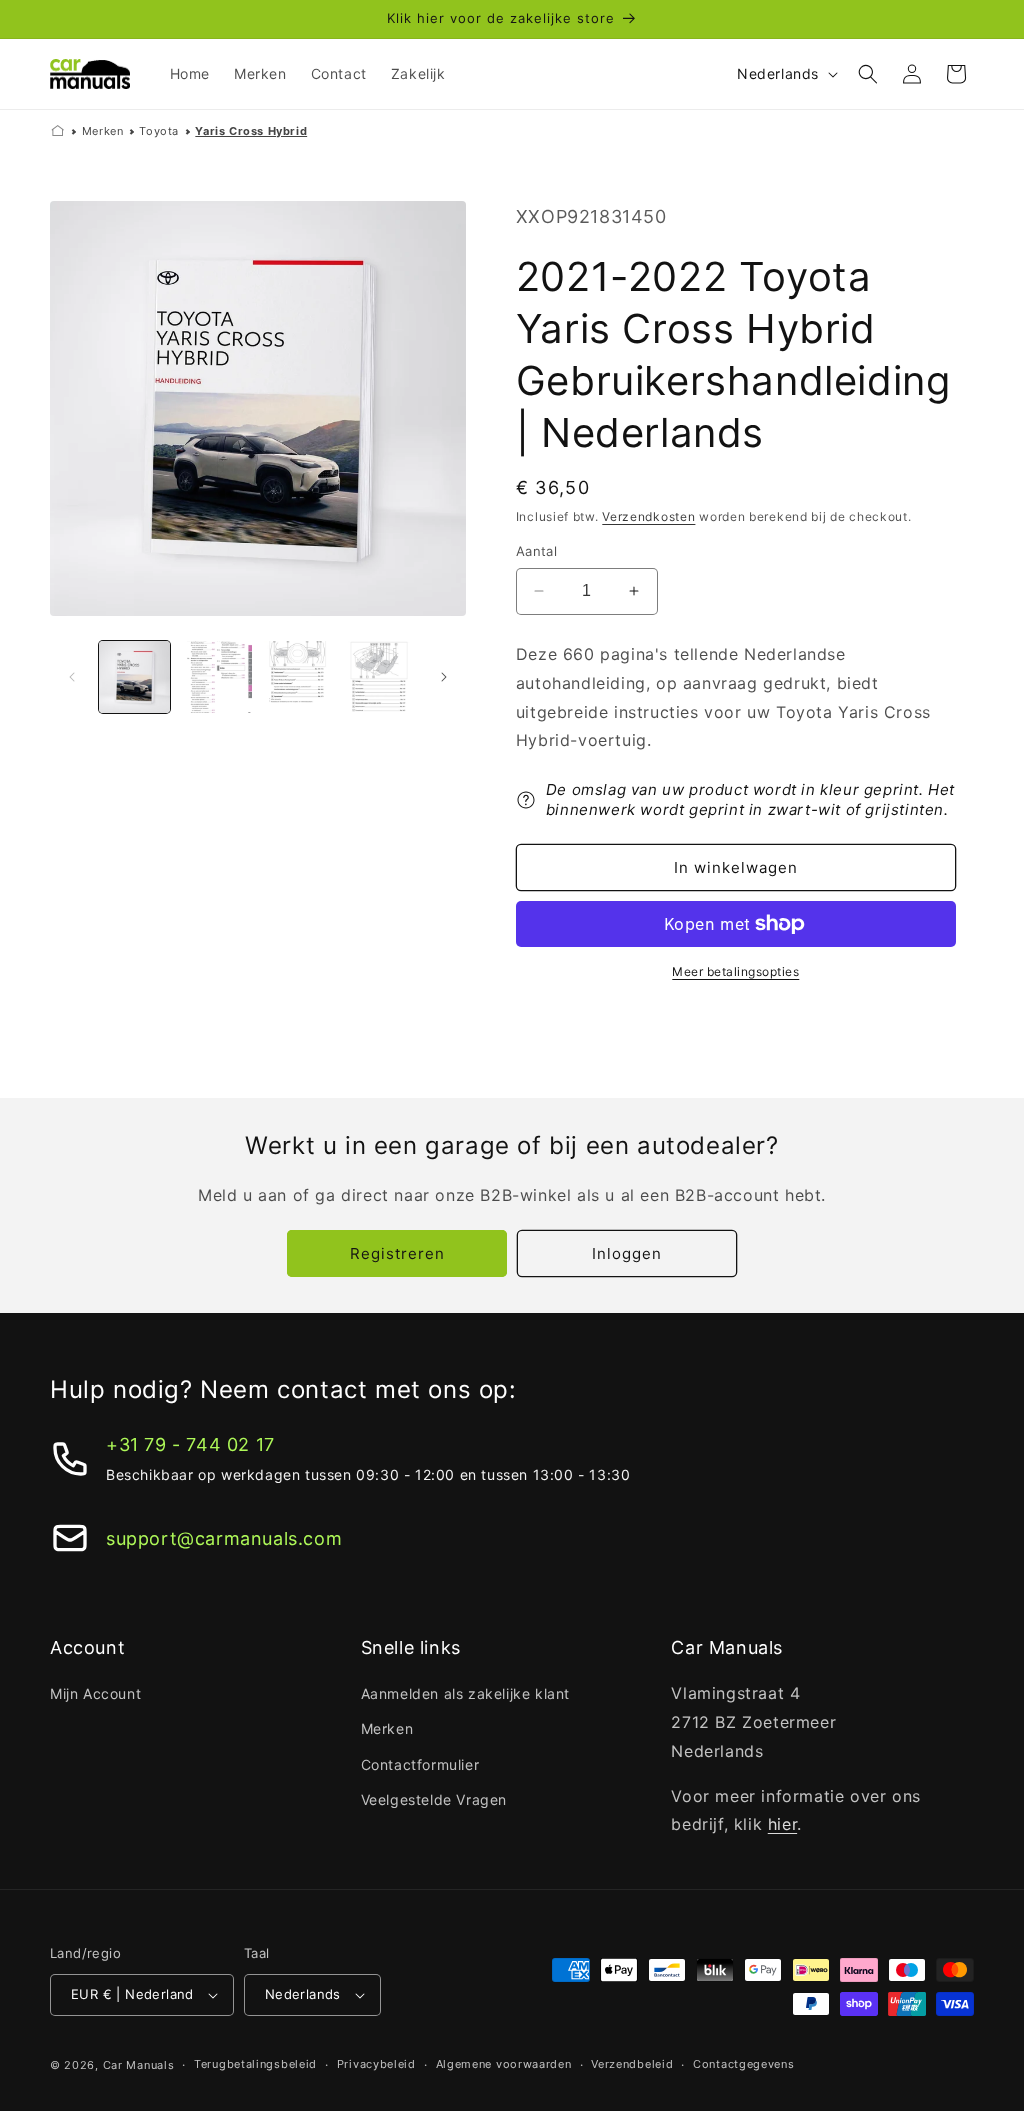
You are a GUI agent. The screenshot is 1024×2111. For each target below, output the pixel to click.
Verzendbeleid (632, 2064)
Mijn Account (95, 1693)
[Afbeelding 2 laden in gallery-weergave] (215, 676)
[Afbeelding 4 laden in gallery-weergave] (378, 676)
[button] (868, 74)
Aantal (536, 551)
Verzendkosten (648, 516)
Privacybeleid (376, 2064)
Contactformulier (420, 1764)
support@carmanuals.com (224, 1538)
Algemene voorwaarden (504, 2064)
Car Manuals (139, 2065)
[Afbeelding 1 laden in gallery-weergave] (134, 676)
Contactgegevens (744, 2064)
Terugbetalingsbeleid (255, 2064)
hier (782, 1824)
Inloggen (627, 1253)
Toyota (159, 131)
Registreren (397, 1253)
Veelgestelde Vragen (434, 1799)
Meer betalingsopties (735, 971)
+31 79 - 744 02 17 (190, 1444)
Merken (103, 131)
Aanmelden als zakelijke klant (465, 1693)
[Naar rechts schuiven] (444, 677)
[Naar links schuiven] (72, 677)
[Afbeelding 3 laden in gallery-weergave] (297, 676)
